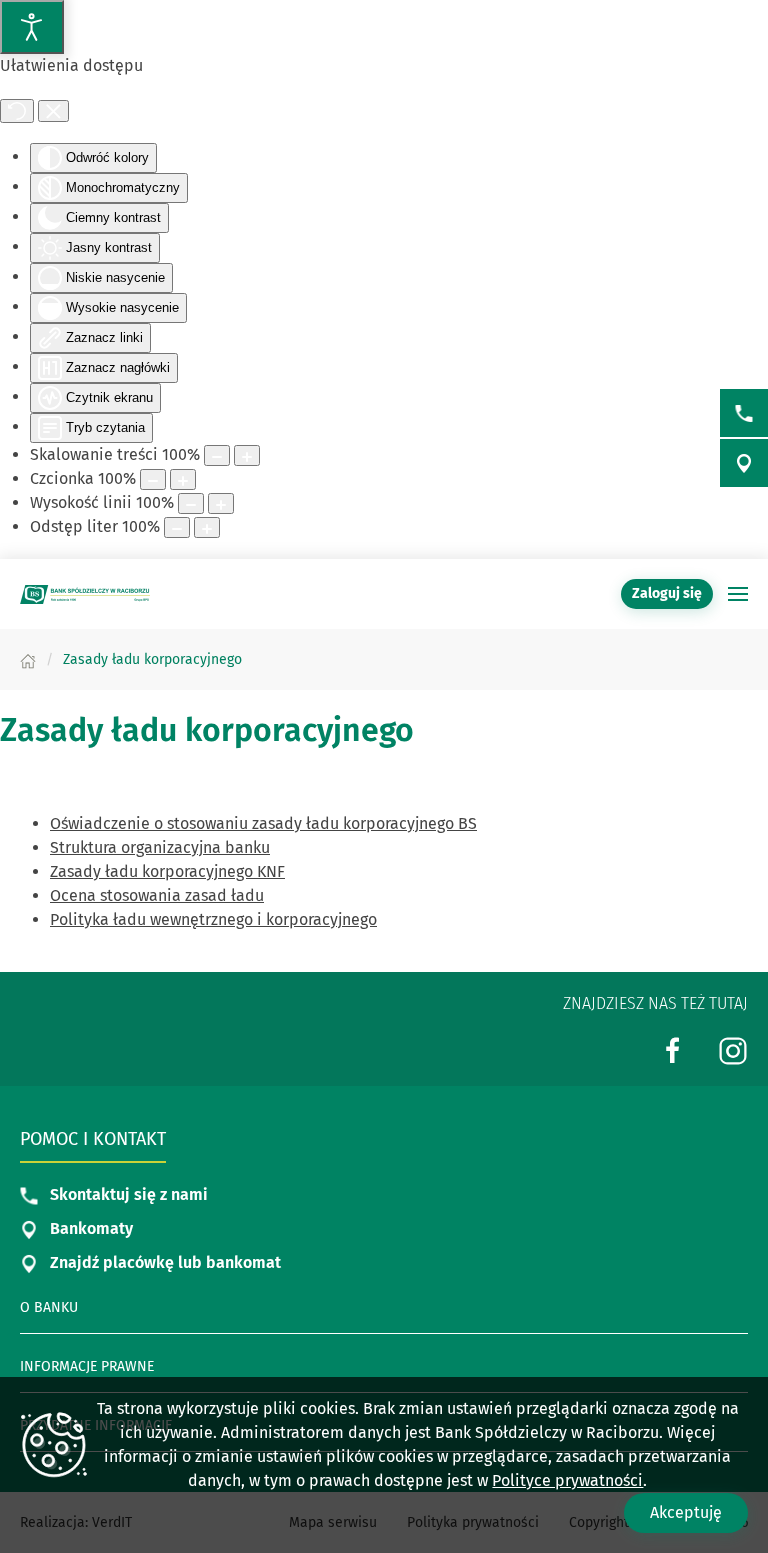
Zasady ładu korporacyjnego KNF (167, 871)
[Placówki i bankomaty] (744, 463)
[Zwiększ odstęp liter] (207, 527)
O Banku (49, 1307)
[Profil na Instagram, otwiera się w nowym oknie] (733, 1049)
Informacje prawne (87, 1366)
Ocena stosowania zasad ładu (157, 895)
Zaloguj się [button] (667, 593)
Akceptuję (686, 1512)
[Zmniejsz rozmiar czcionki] (153, 479)
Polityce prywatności (567, 1480)
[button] (738, 594)
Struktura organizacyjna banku (160, 847)
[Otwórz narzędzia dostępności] (32, 27)
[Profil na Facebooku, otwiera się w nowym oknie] (673, 1049)
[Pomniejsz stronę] (217, 455)
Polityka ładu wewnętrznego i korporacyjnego (213, 919)
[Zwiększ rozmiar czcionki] (183, 479)
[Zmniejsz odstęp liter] (177, 527)
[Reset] (17, 111)
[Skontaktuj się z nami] (744, 413)
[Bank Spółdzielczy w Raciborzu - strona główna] (85, 594)
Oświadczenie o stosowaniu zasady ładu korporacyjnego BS (263, 823)
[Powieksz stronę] (247, 455)
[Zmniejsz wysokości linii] (191, 503)
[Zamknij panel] (53, 111)
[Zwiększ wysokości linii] (221, 503)
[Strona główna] (28, 659)
